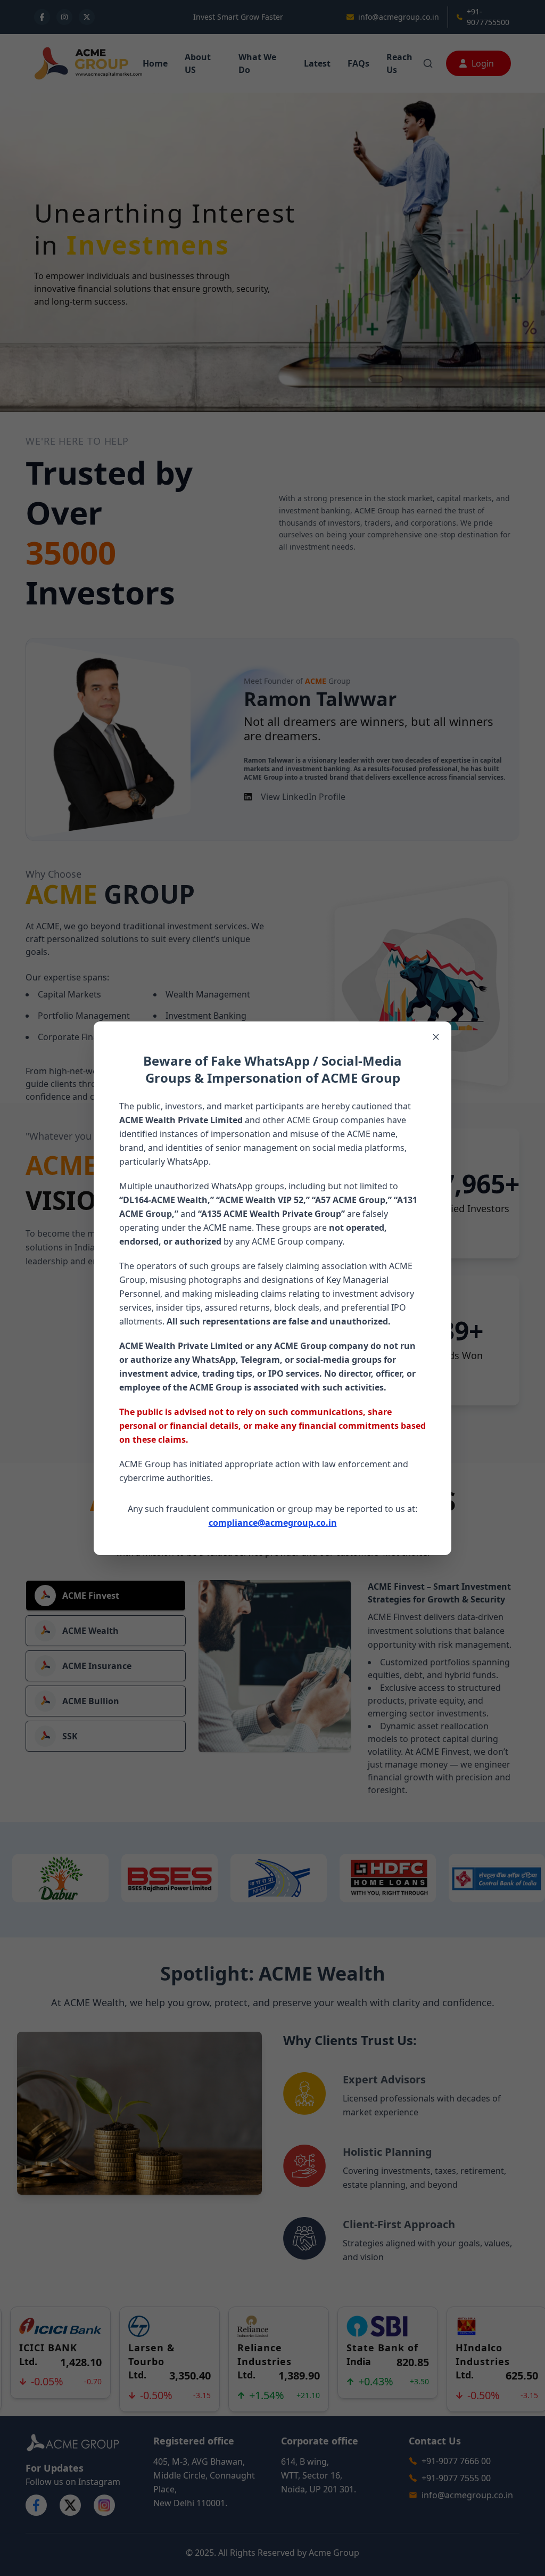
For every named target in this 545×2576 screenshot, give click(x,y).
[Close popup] (436, 1037)
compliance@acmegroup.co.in (273, 1523)
